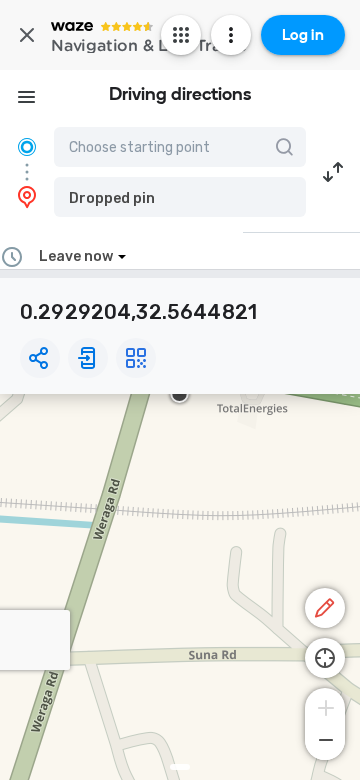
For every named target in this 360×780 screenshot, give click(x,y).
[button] (180, 197)
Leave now (76, 256)
